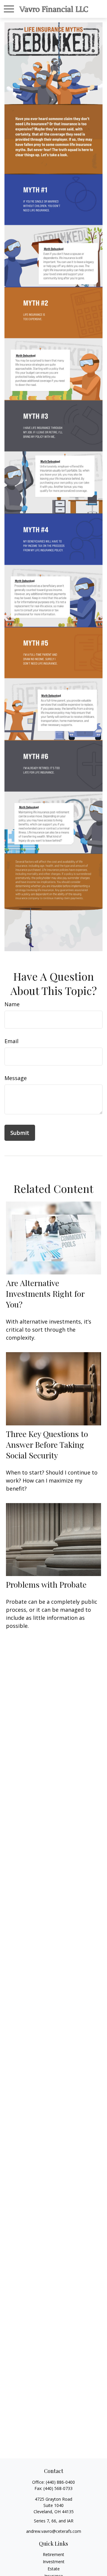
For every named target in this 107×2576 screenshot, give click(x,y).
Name (12, 1004)
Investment (54, 2562)
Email (11, 1041)
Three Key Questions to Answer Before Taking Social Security (47, 1444)
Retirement (53, 2554)
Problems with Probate (46, 1584)
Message (16, 1078)
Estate (54, 2569)
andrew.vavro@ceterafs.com (54, 2531)
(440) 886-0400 (60, 2482)
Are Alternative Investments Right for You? (45, 1294)
